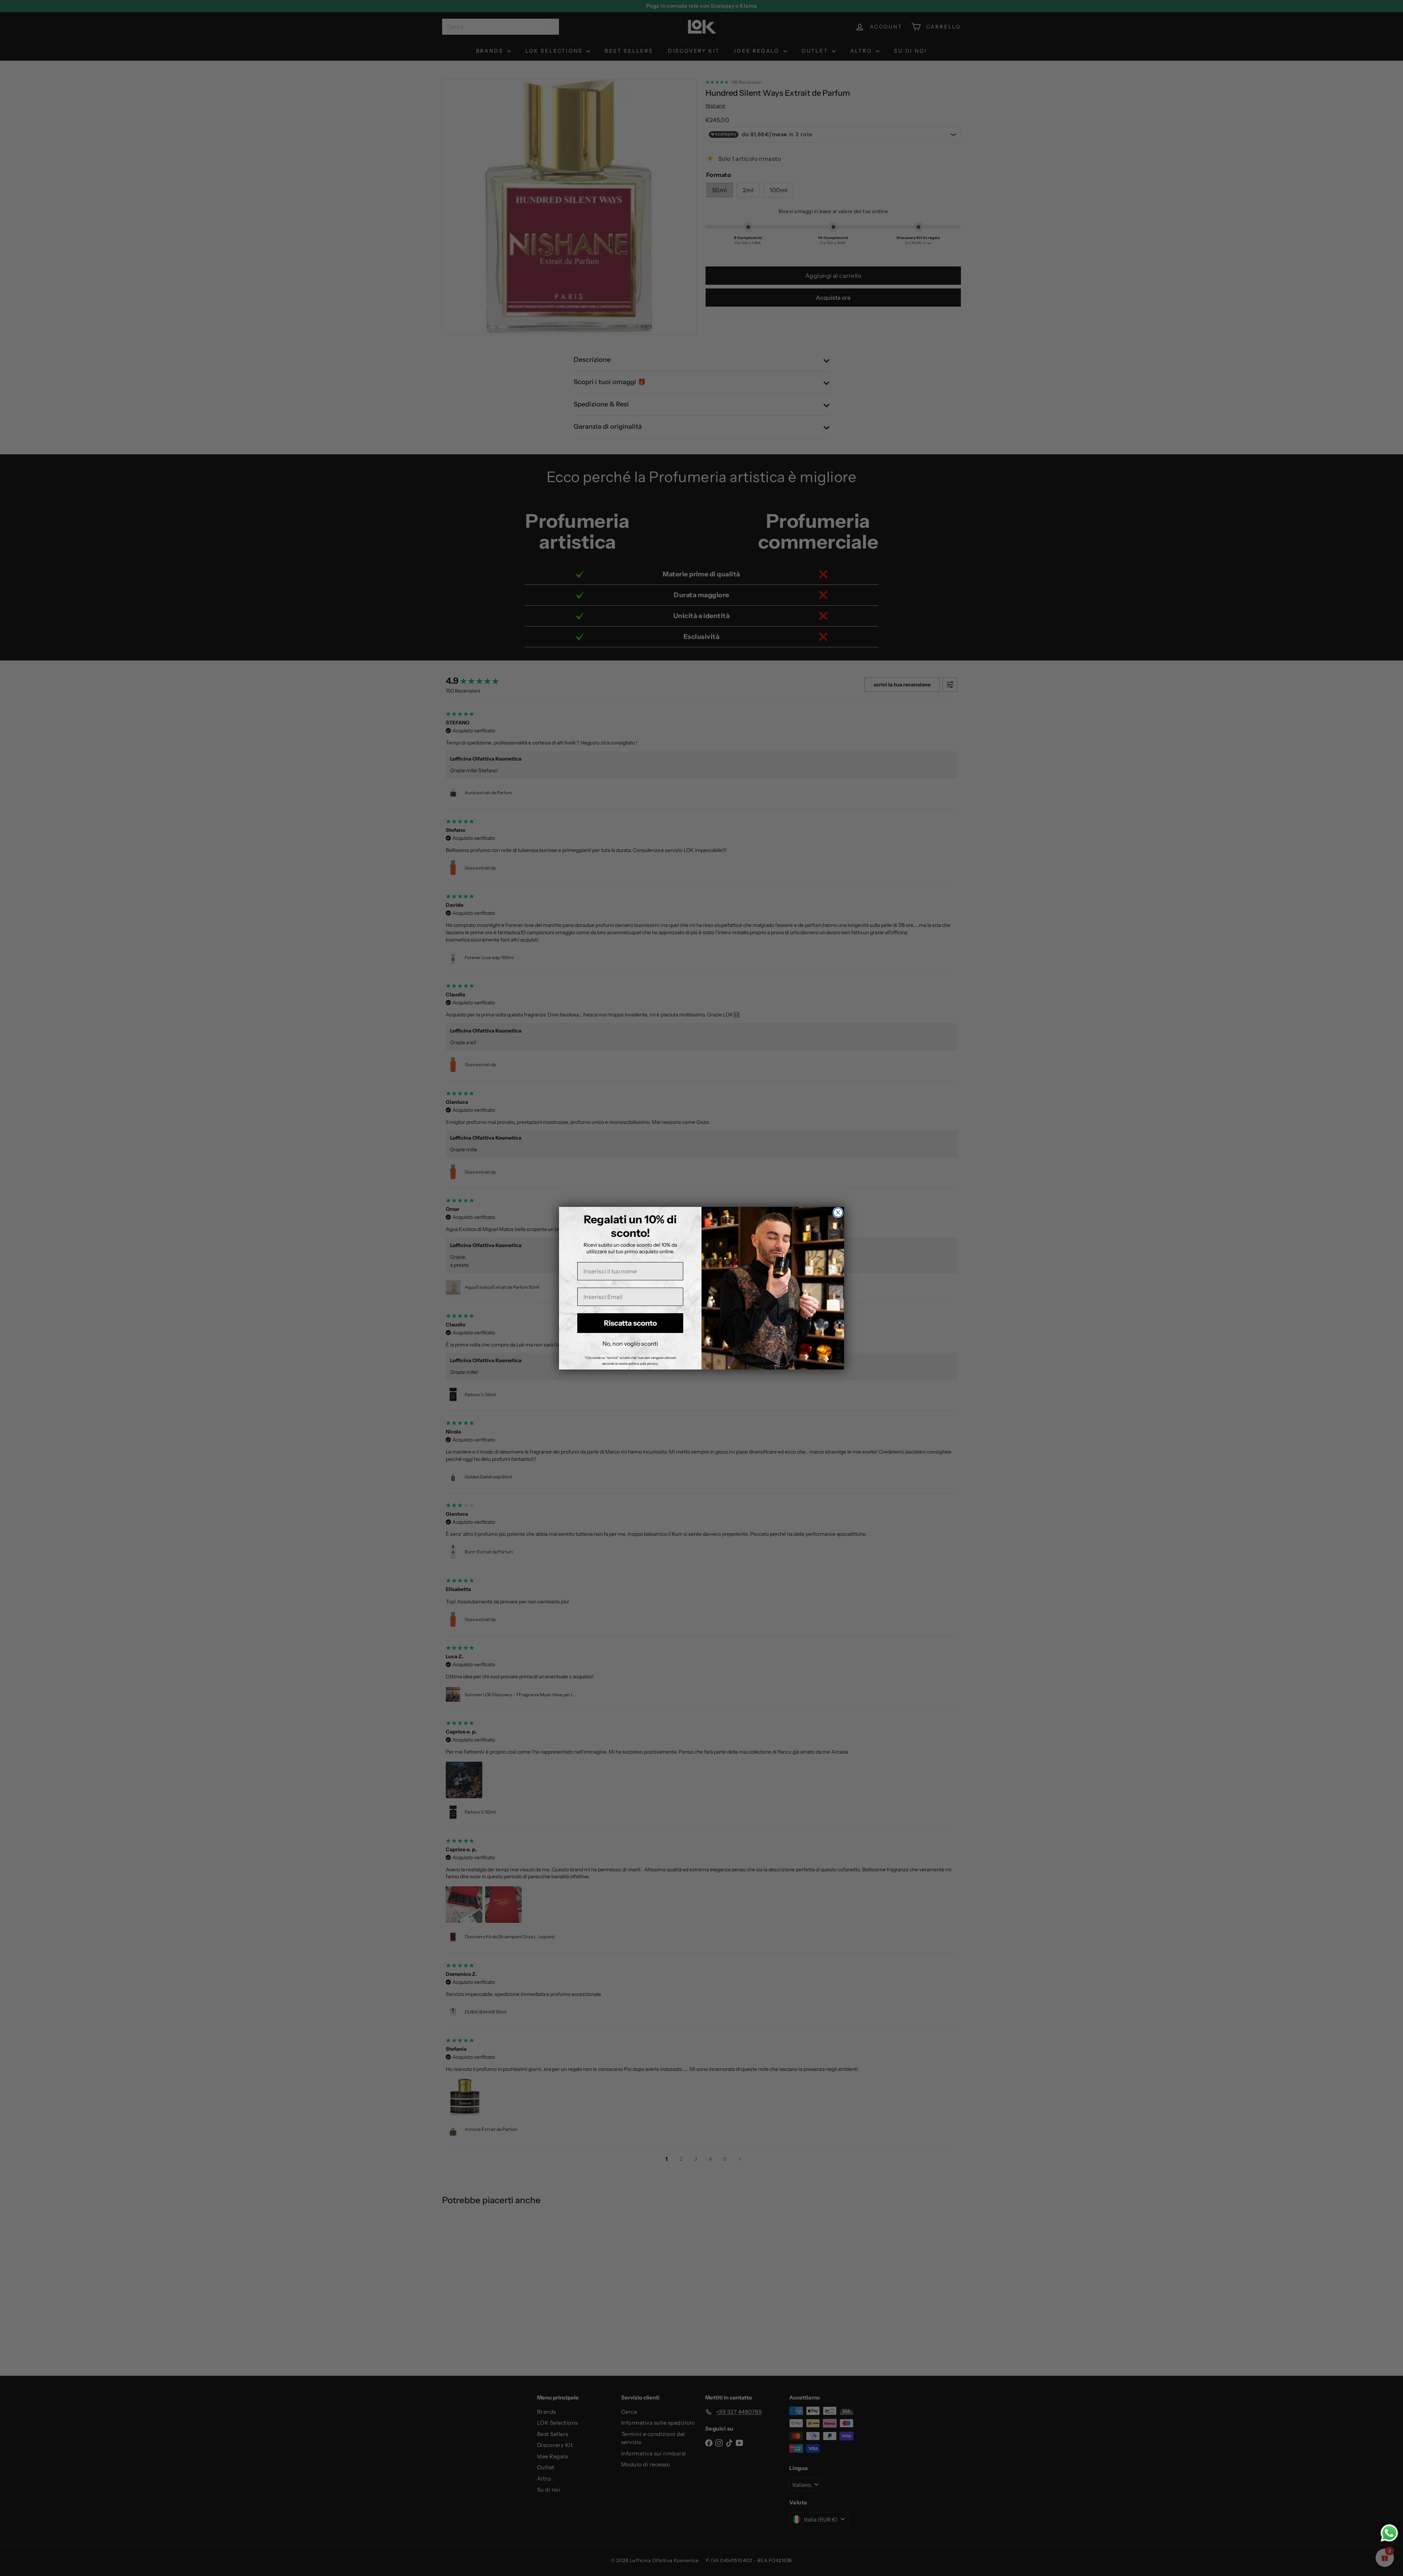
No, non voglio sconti (630, 1344)
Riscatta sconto (630, 1323)
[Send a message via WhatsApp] (1389, 2533)
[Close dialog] (838, 1213)
